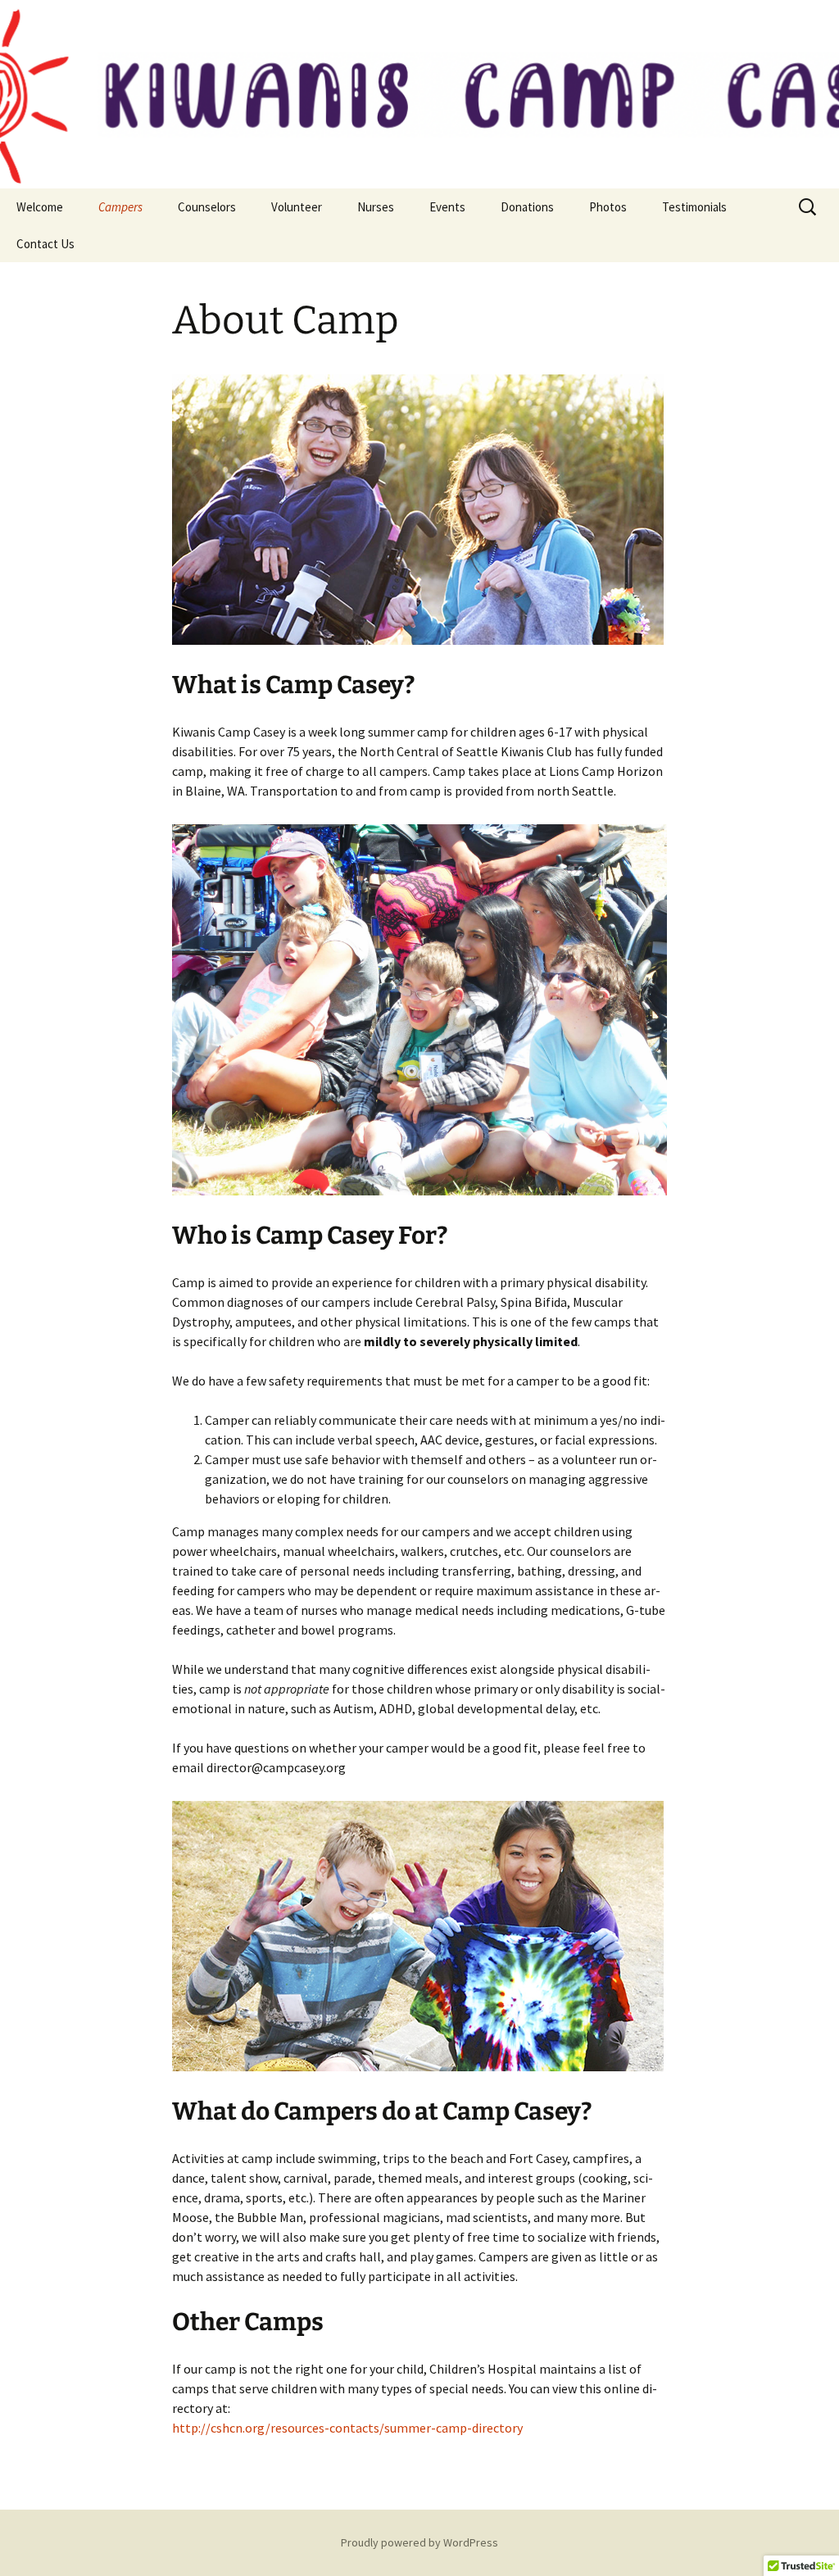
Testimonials (694, 207)
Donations (527, 207)
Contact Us (45, 244)
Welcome (40, 207)
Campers (120, 207)
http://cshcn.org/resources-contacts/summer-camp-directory (347, 2428)
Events (447, 207)
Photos (608, 207)
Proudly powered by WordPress (419, 2542)
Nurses (376, 207)
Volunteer (297, 207)
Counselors (207, 207)
